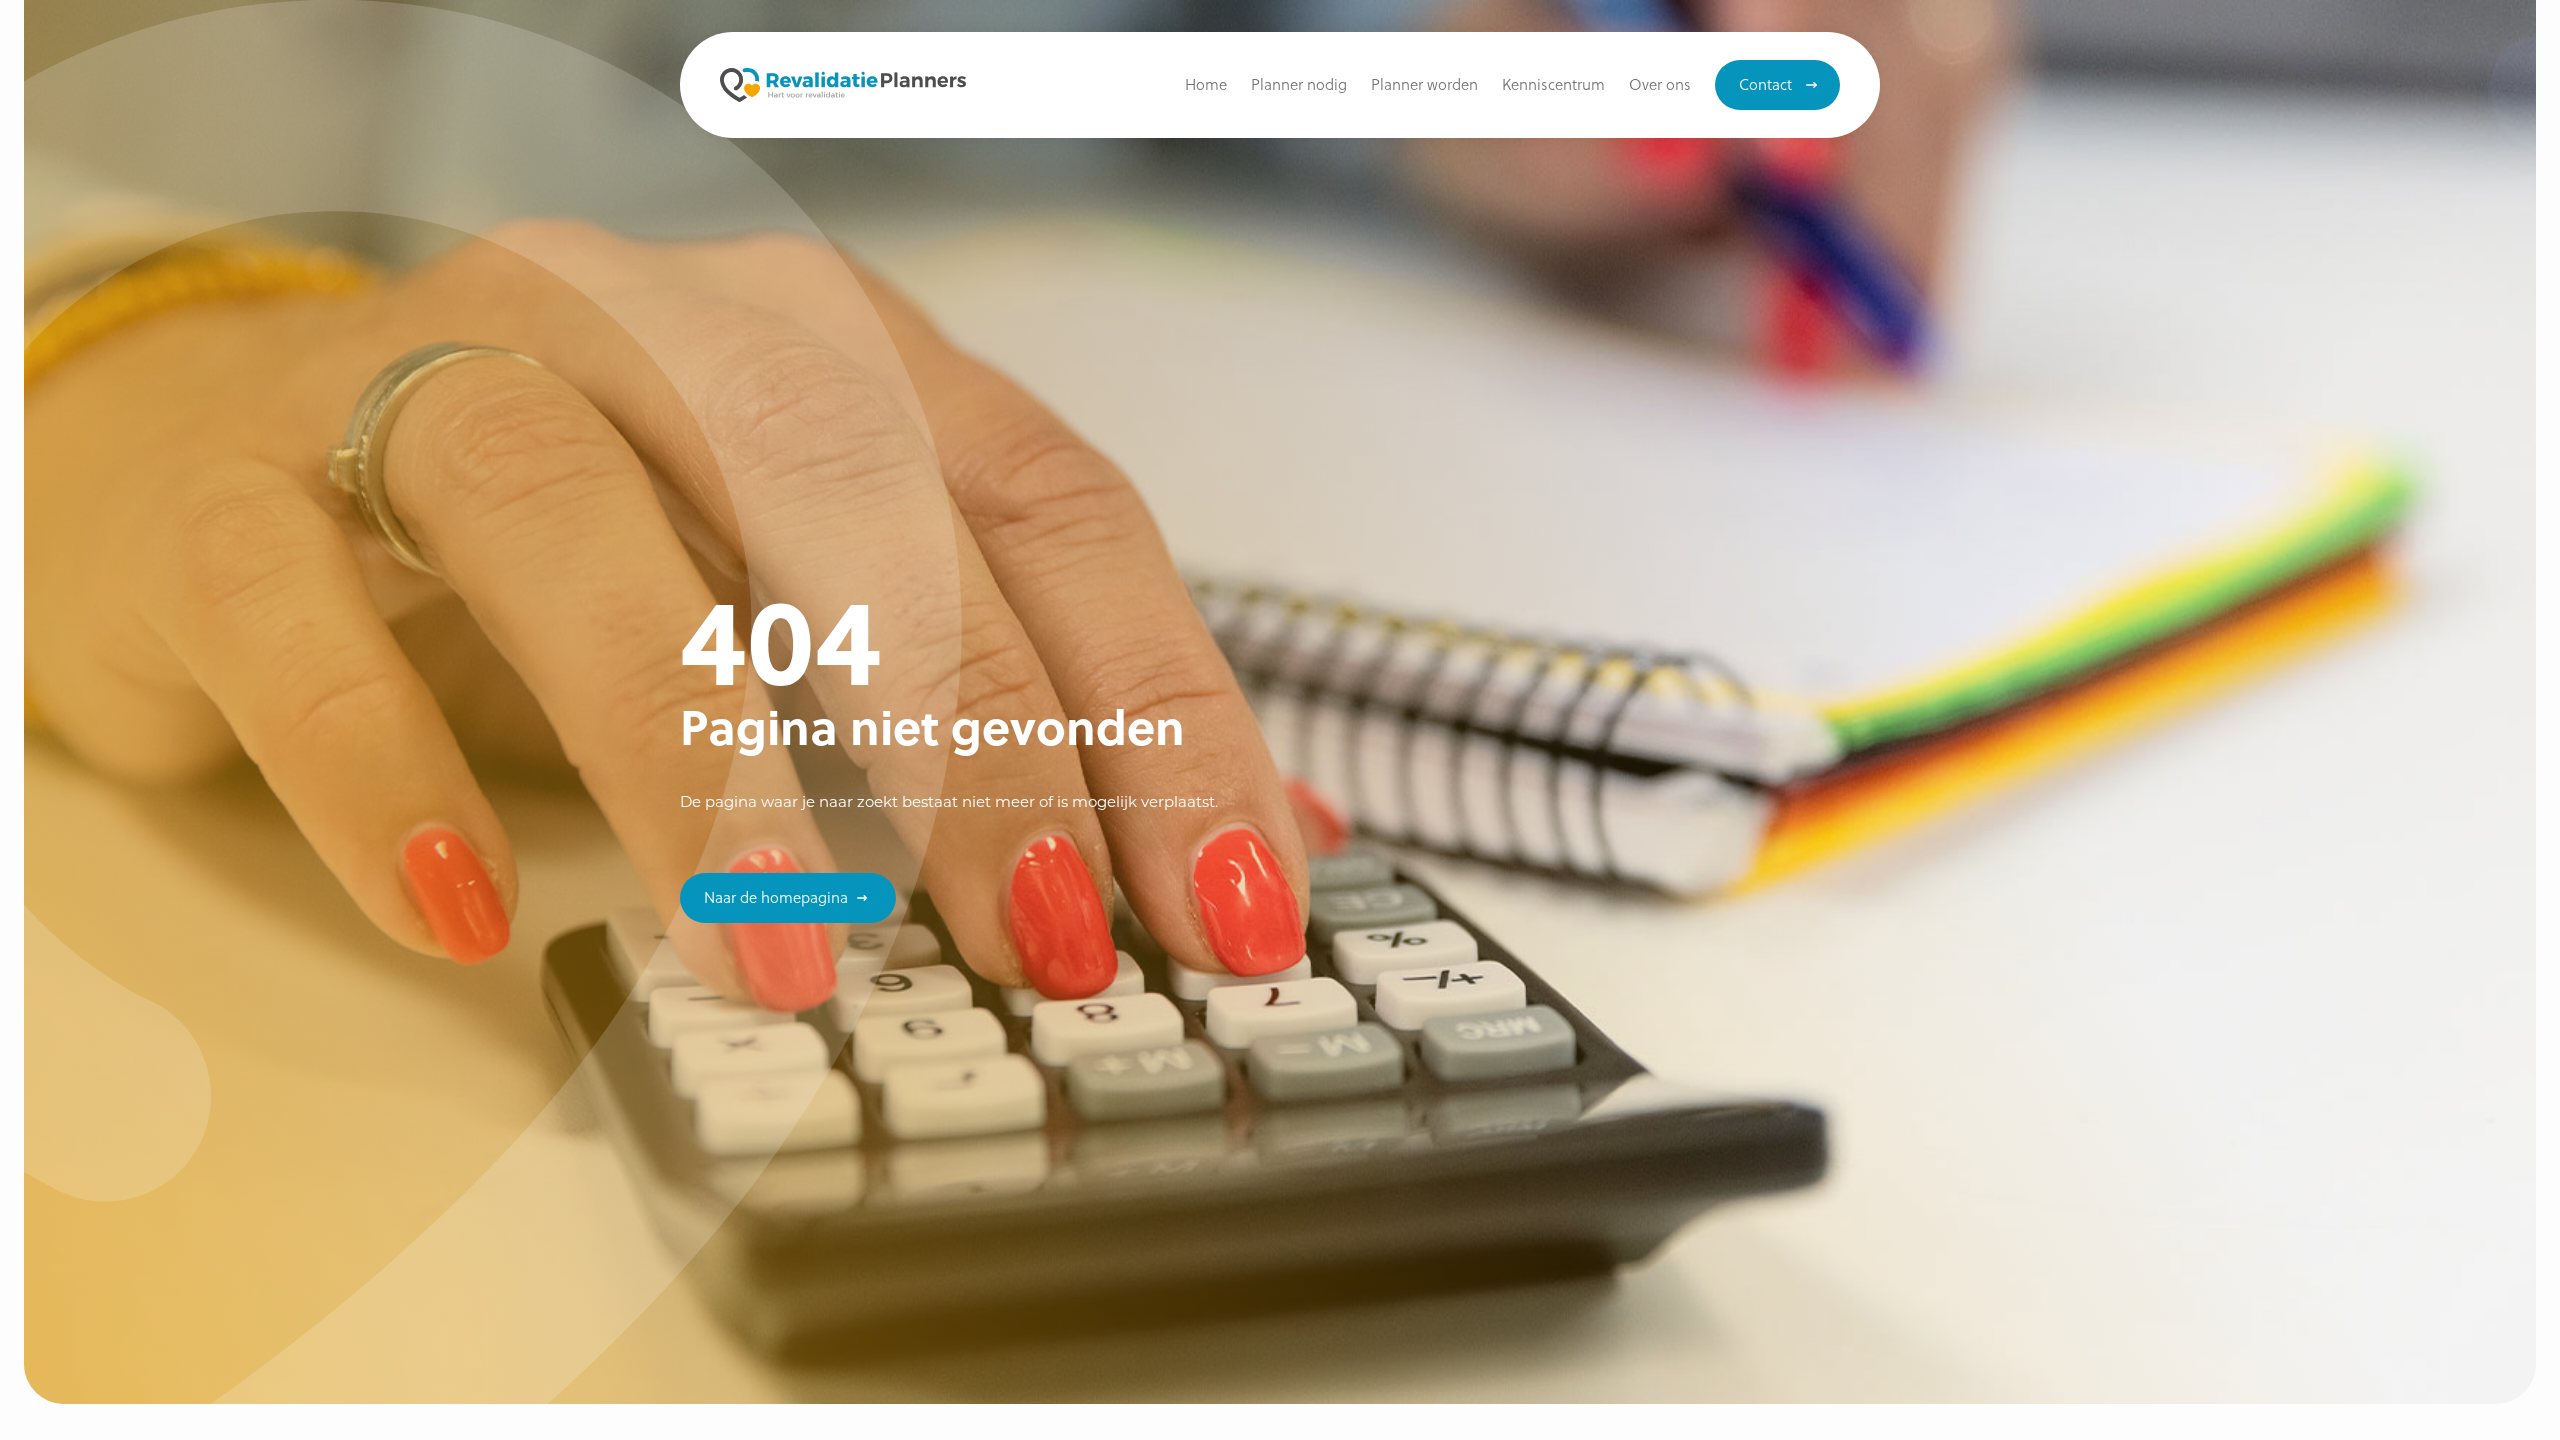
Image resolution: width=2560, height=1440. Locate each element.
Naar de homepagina (776, 897)
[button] (1553, 85)
